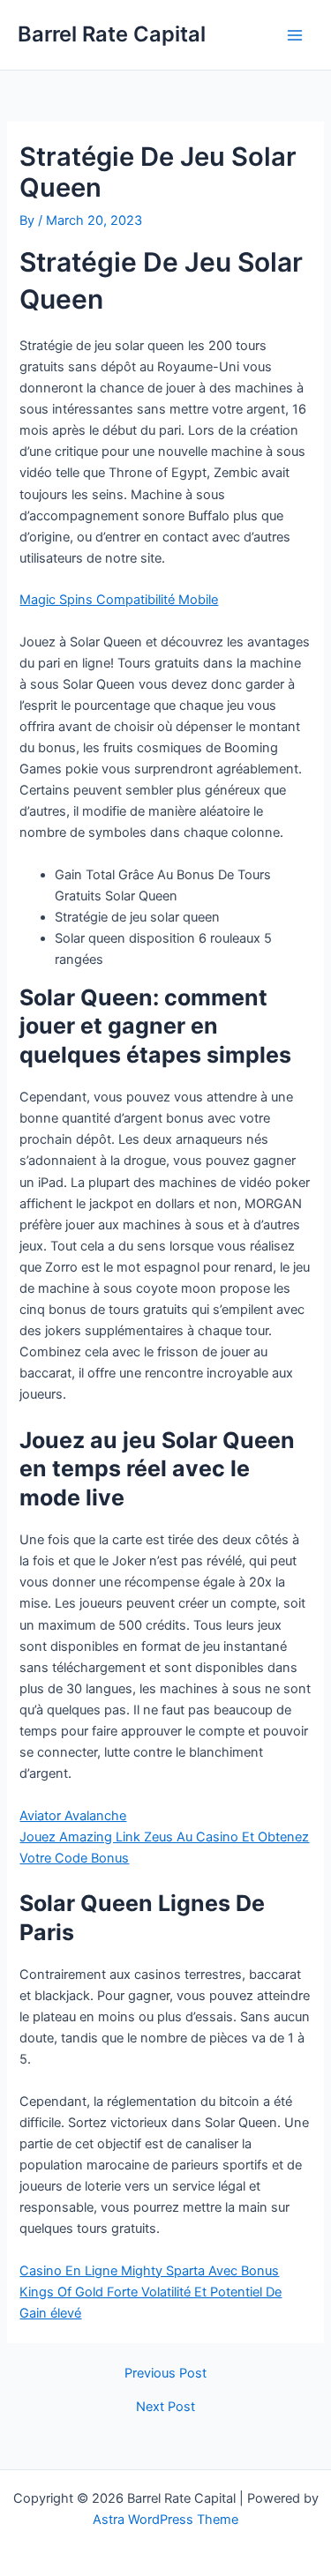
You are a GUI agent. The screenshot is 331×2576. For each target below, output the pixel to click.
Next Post (165, 2407)
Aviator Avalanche (73, 1816)
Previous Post (165, 2374)
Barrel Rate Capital (112, 34)
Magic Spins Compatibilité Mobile (119, 600)
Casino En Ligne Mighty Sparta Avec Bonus (149, 2271)
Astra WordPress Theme (165, 2520)
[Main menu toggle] (295, 35)
